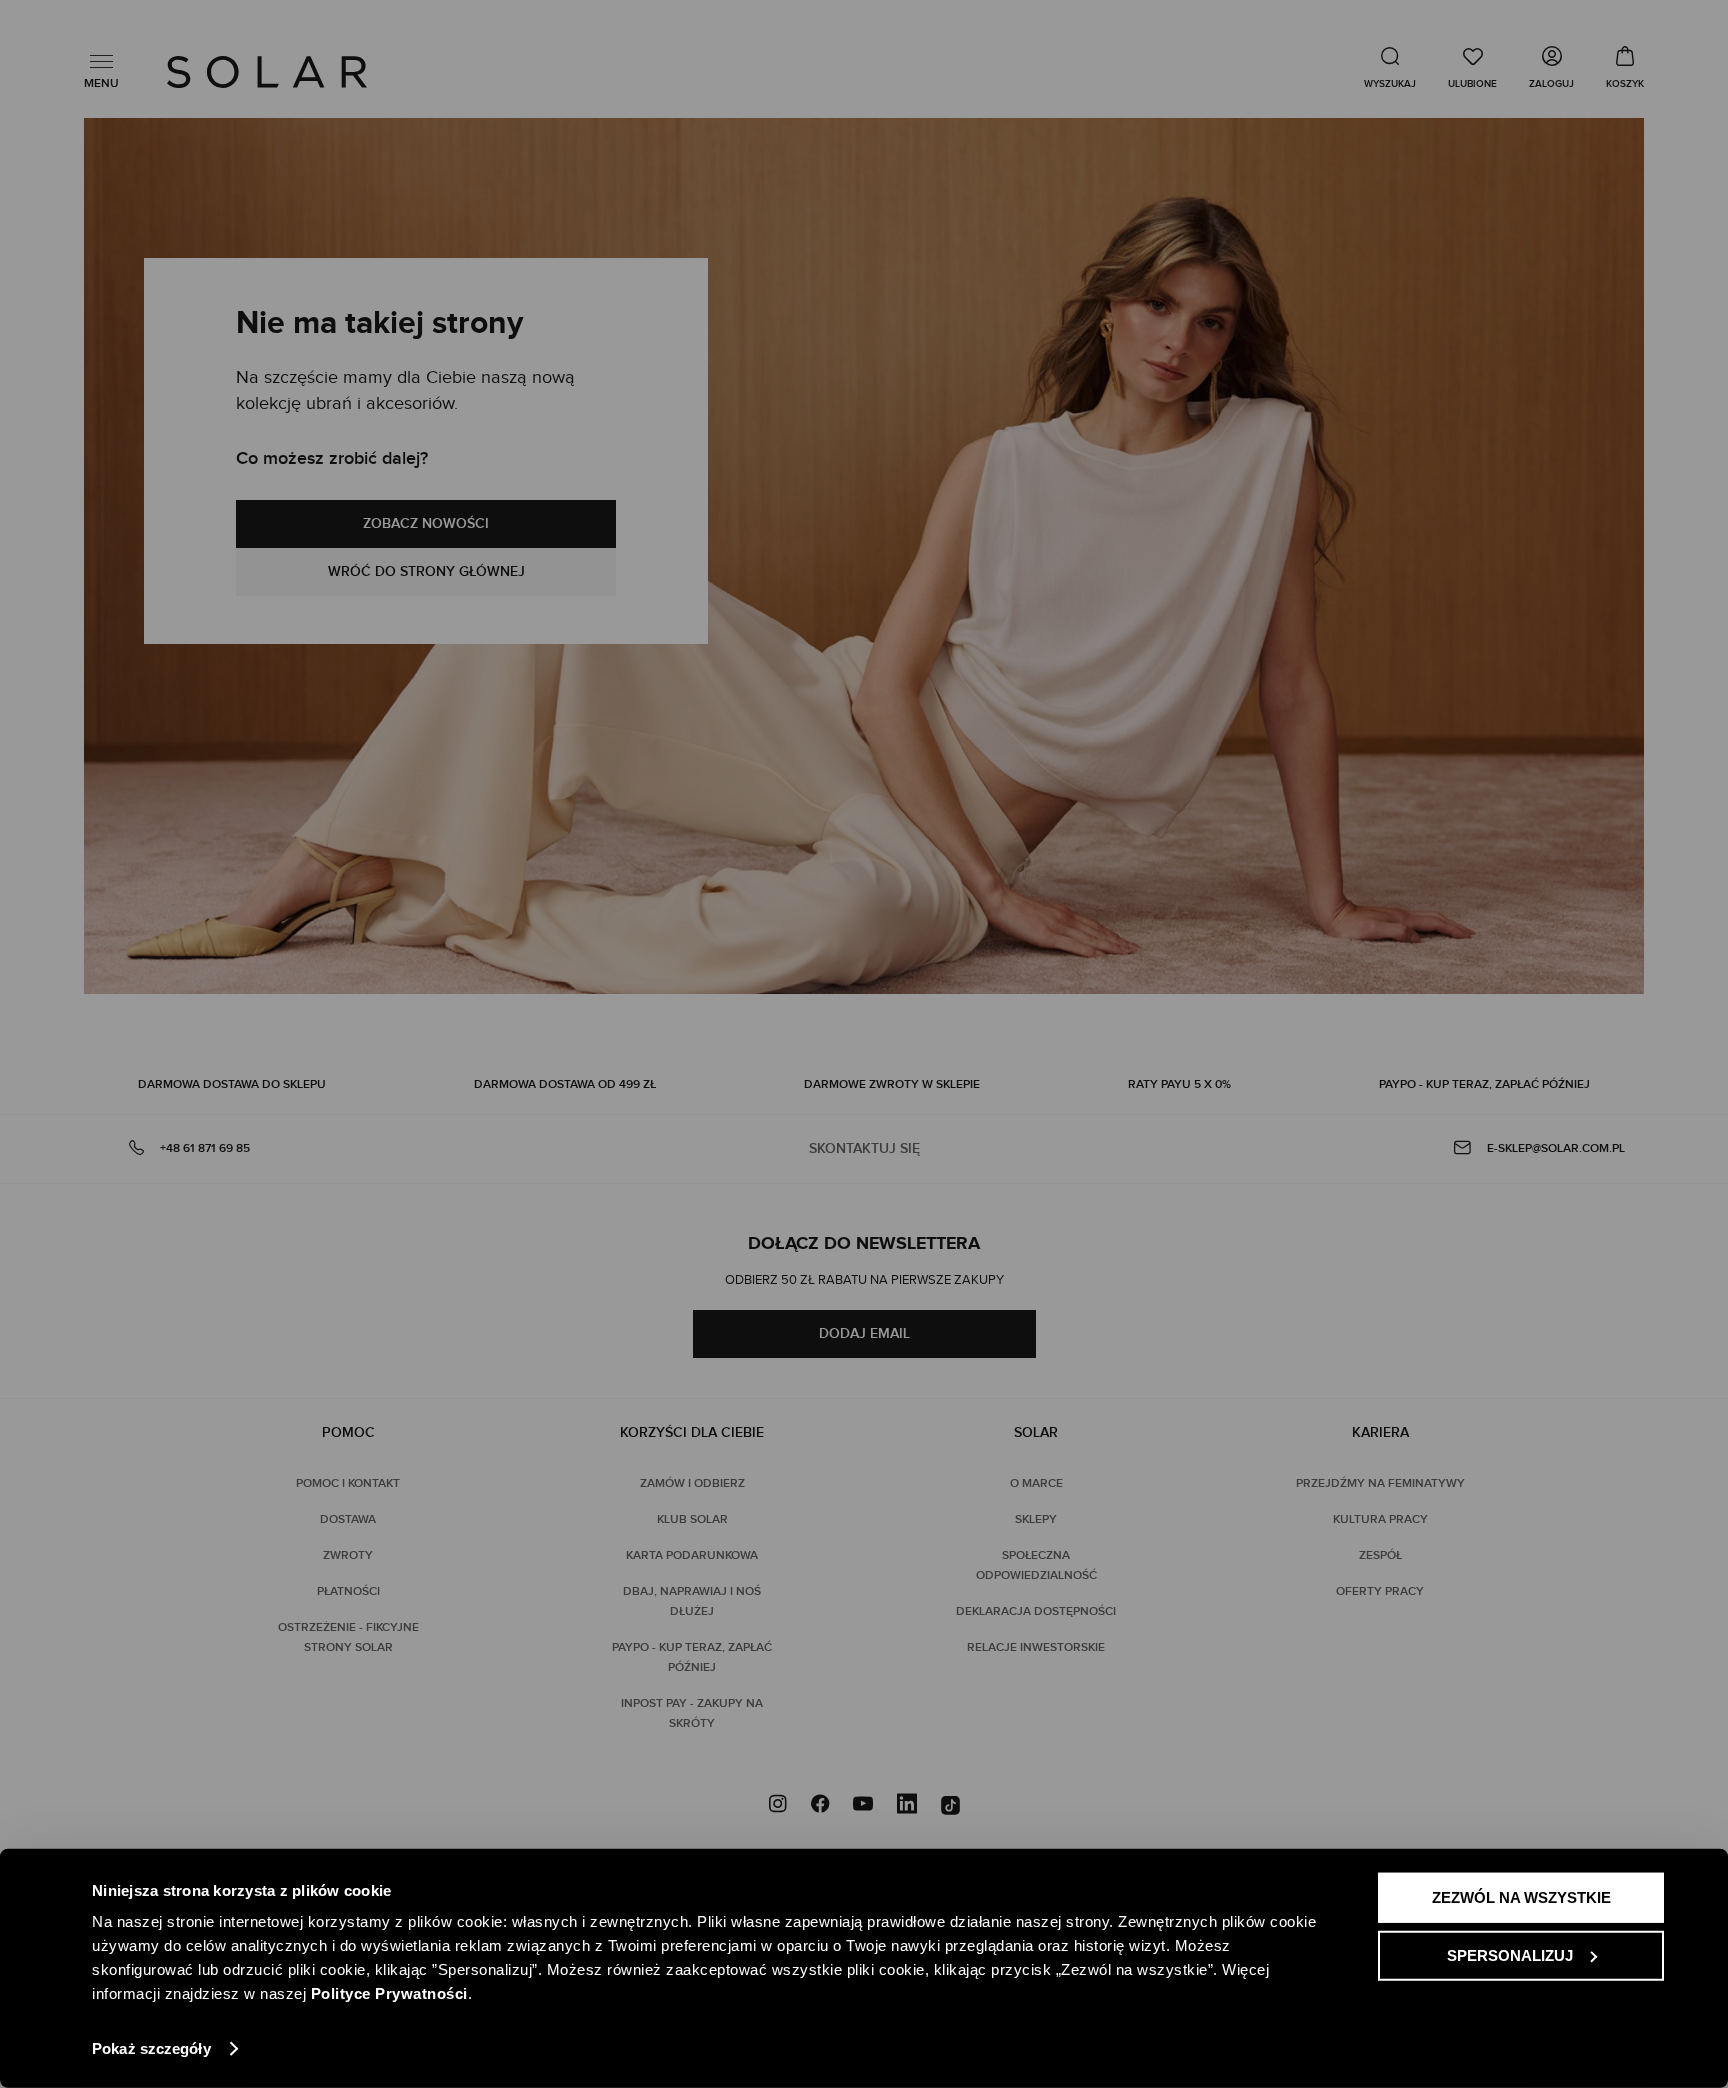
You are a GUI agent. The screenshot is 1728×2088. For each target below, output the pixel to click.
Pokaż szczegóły (151, 2048)
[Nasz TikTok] (950, 1806)
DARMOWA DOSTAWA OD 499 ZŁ (565, 1084)
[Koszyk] (1625, 67)
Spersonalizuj (1510, 1954)
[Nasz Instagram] (778, 1806)
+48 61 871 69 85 (205, 1148)
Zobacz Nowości (426, 523)
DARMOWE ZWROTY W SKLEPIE (892, 1084)
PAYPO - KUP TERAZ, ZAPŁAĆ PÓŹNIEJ (1484, 1084)
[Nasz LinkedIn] (907, 1806)
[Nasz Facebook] (820, 1806)
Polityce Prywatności (389, 1993)
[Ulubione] (1472, 67)
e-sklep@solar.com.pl (1556, 1148)
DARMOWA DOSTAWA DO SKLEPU (232, 1084)
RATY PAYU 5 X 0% (1179, 1084)
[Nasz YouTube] (863, 1806)
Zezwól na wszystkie (1521, 1897)
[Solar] (267, 72)
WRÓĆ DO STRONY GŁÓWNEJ (426, 571)
